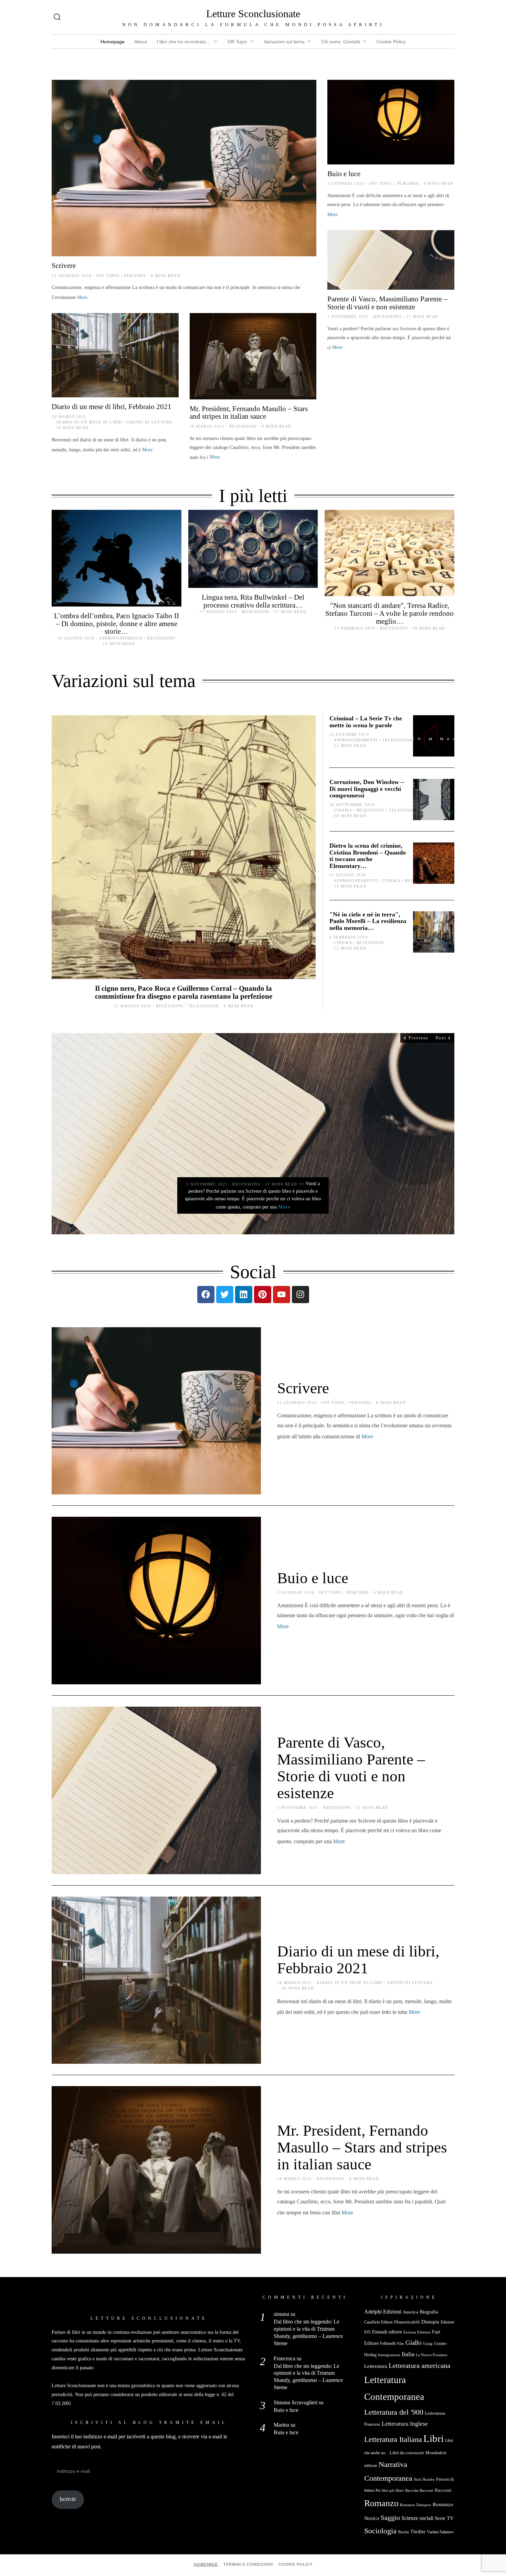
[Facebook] (206, 1295)
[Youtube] (282, 1295)
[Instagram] (301, 1295)
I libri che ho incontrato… (184, 42)
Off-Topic (237, 42)
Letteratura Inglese (405, 2424)
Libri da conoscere (407, 2453)
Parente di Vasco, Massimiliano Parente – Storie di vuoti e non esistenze (387, 303)
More (82, 297)
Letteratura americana (419, 2366)
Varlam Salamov (440, 2532)
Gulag (428, 2343)
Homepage (113, 42)
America (410, 2312)
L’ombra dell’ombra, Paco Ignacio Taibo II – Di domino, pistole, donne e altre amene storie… (117, 624)
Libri (434, 2438)
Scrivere (64, 265)
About (141, 42)
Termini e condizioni (248, 2564)
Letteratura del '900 (394, 2412)
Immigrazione (389, 2355)
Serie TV (444, 2518)
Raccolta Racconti (419, 2491)
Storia (403, 2532)
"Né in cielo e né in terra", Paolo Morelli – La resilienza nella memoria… (368, 921)
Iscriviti (68, 2499)
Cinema (343, 810)
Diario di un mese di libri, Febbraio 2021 (112, 406)
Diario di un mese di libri (89, 422)
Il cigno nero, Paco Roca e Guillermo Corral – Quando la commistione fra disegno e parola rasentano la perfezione (184, 992)
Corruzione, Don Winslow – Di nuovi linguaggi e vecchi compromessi (367, 789)
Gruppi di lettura (150, 422)
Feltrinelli (388, 2343)
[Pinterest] (263, 1295)
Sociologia (380, 2531)
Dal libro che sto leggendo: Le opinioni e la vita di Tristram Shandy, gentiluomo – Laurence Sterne (308, 2332)
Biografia (429, 2312)
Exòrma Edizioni (417, 2332)
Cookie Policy (391, 42)
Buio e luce (344, 174)
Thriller (418, 2532)
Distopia (430, 2322)
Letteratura (376, 2366)
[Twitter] (225, 1295)
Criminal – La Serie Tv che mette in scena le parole (366, 722)
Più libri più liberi (390, 2491)
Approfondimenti (121, 638)
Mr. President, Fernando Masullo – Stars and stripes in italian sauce (249, 412)
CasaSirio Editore (378, 2322)
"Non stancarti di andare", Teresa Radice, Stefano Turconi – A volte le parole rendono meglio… (389, 613)
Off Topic (108, 276)
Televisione (204, 1006)
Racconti (443, 2490)
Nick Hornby (424, 2480)
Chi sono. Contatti (341, 42)
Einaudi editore (387, 2332)
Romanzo (381, 2503)
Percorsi (135, 276)
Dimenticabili (407, 2322)
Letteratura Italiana (393, 2439)
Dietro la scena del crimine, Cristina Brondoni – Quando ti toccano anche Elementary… (368, 856)
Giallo (414, 2343)
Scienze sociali (417, 2518)
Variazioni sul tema (284, 42)
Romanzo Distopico (416, 2505)
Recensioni (387, 316)
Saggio (390, 2518)
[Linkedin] (244, 1295)
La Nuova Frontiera (431, 2355)
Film (400, 2344)
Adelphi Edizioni (383, 2312)
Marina (281, 2425)
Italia (408, 2354)
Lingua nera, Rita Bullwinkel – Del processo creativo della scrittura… (253, 601)
